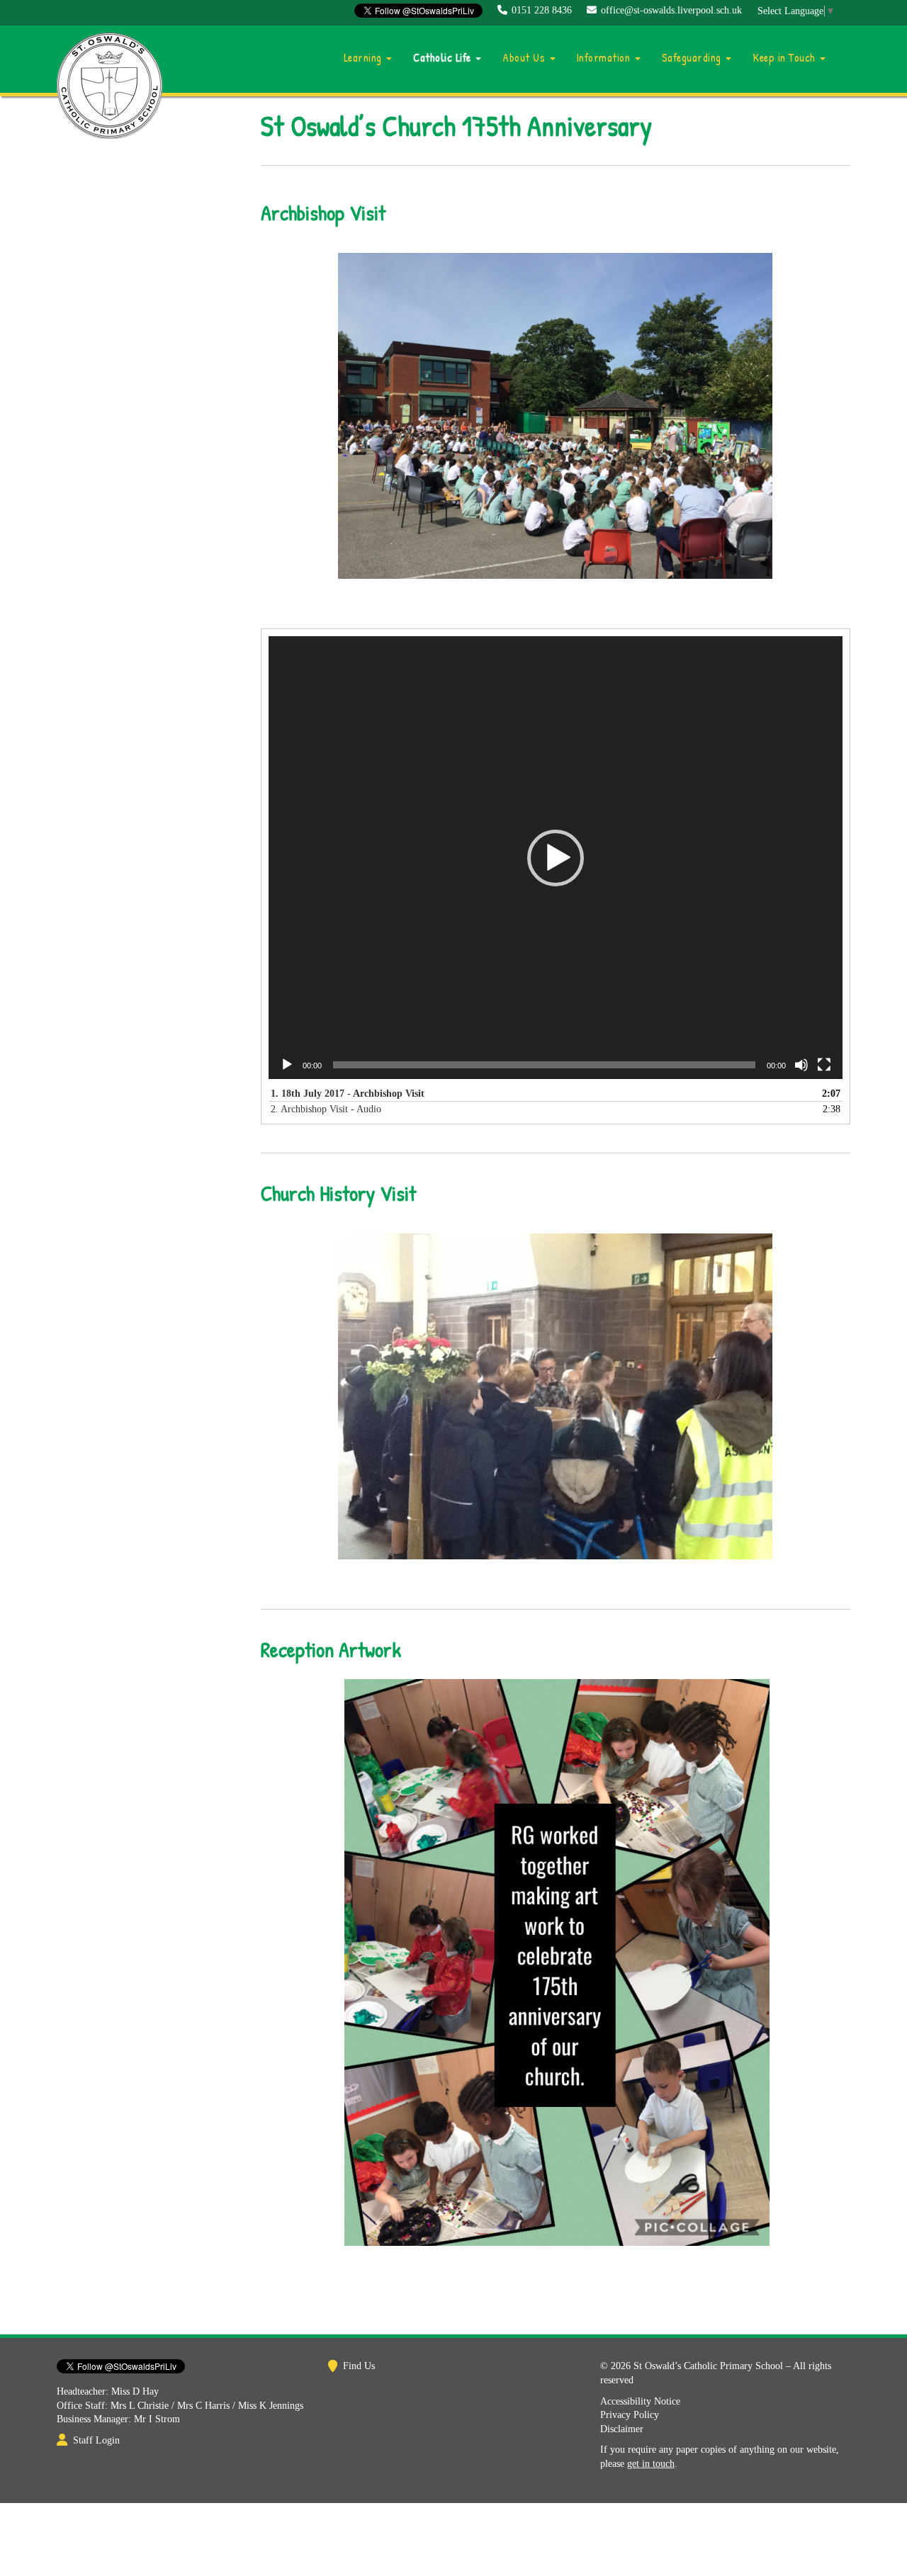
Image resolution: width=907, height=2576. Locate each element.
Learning (365, 57)
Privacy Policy (630, 2415)
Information (605, 57)
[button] (556, 858)
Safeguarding (693, 57)
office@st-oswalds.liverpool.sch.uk (671, 10)
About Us (525, 57)
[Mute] (801, 1065)
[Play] (287, 1065)
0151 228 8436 (542, 10)
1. (348, 1094)
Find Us (359, 2366)
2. (326, 1109)
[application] (556, 858)
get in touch (651, 2464)
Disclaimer (622, 2429)
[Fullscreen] (824, 1065)
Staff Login (96, 2440)
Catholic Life (444, 57)
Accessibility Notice (640, 2401)
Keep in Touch (785, 57)
